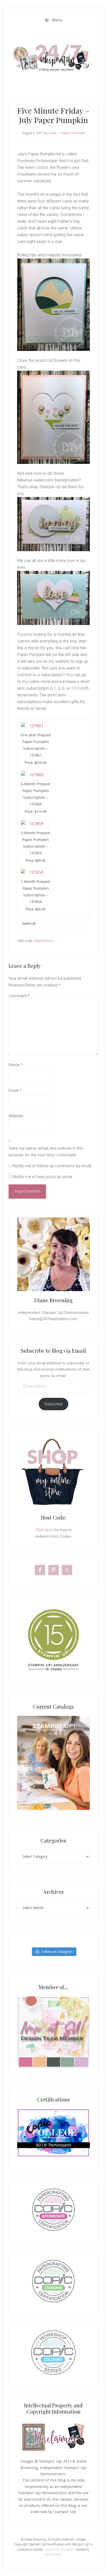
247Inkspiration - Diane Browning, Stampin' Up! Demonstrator (53, 58)
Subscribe (53, 1404)
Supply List (29, 923)
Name (16, 1065)
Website (16, 1116)
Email (15, 1091)
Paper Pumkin (44, 941)
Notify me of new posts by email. (43, 1177)
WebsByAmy (53, 2555)
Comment (19, 996)
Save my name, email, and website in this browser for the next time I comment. (46, 1152)
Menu (57, 20)
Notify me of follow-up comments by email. (53, 1166)
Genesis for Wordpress (60, 2550)
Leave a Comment (73, 133)
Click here (44, 1530)
